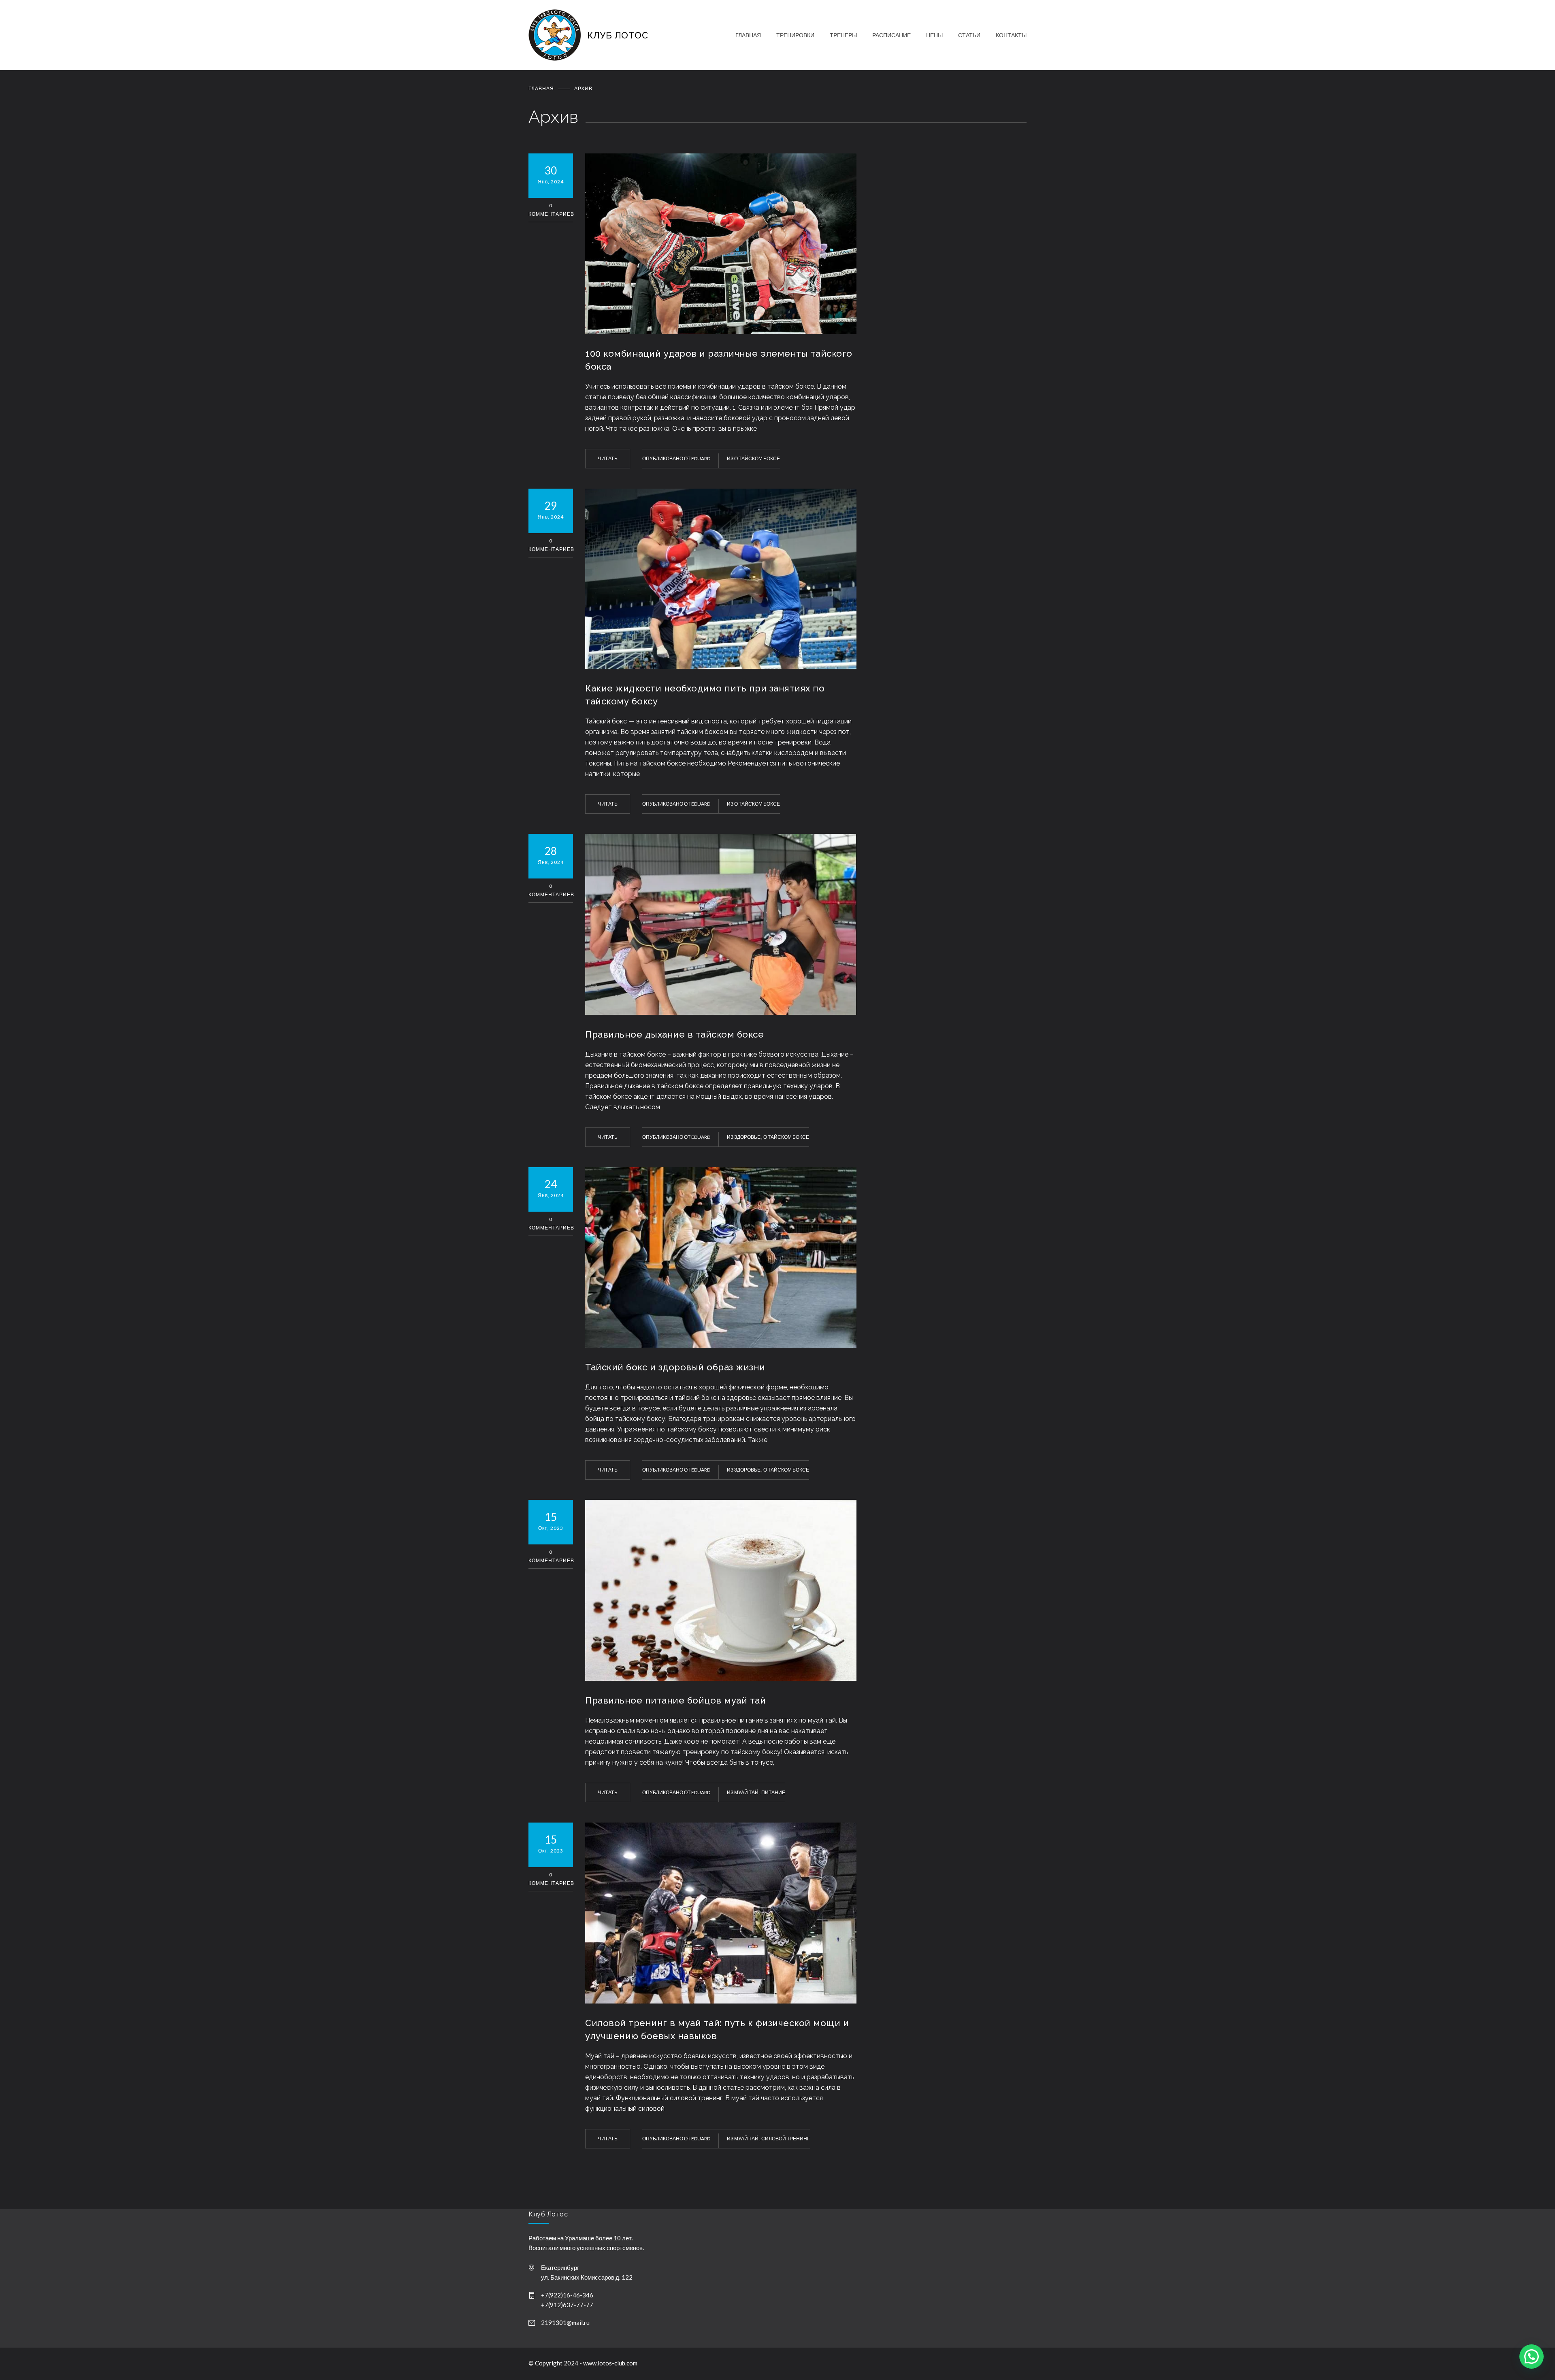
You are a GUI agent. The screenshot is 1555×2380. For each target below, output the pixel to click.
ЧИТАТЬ (608, 458)
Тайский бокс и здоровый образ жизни (675, 1367)
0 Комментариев (551, 210)
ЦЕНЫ (934, 35)
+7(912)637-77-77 (567, 2305)
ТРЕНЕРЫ (843, 35)
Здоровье (748, 1137)
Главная (541, 88)
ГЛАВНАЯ (748, 35)
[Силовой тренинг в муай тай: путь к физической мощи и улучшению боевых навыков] (721, 1913)
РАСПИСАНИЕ (891, 35)
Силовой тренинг (786, 2139)
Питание (773, 1792)
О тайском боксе (757, 458)
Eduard (701, 458)
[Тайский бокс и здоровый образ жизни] (721, 1258)
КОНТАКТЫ (1011, 35)
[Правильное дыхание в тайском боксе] (721, 924)
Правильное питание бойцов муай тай (675, 1700)
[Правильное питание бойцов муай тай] (721, 1590)
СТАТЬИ (969, 35)
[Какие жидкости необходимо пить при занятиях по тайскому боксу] (721, 579)
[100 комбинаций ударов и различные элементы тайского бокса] (721, 244)
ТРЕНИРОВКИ (795, 35)
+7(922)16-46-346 (567, 2295)
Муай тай (747, 1792)
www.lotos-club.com (610, 2363)
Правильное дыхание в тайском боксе (674, 1034)
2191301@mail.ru (565, 2323)
